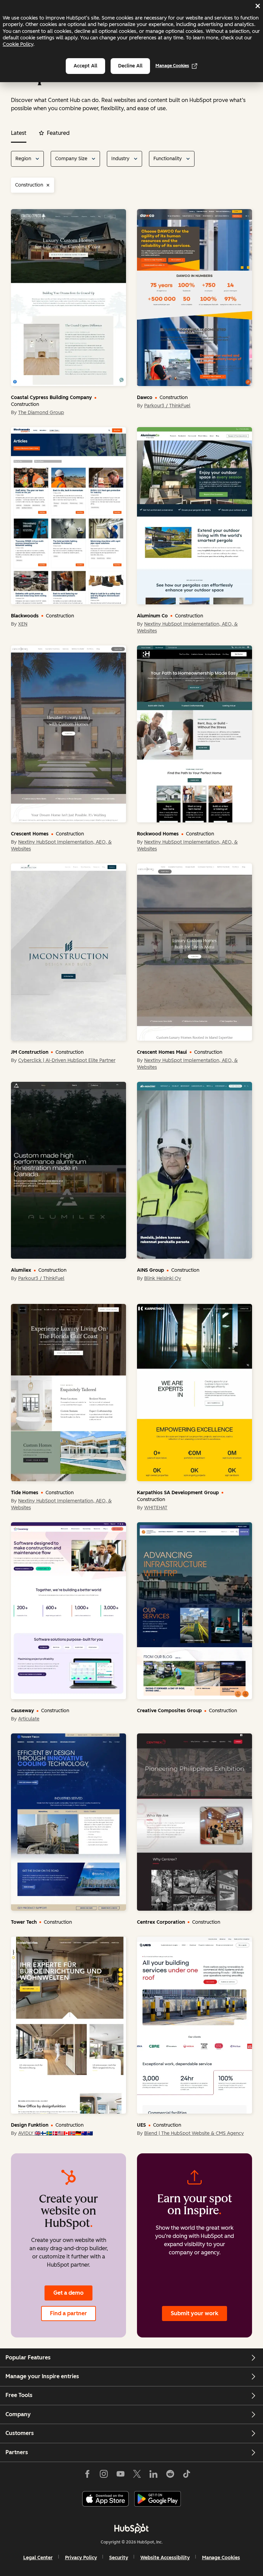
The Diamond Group (41, 413)
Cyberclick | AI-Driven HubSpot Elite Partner (67, 1060)
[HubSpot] (131, 2528)
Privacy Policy (81, 2558)
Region (23, 159)
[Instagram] (104, 2474)
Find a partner (68, 2313)
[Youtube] (120, 2474)
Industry (120, 159)
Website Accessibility (165, 2558)
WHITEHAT (156, 1508)
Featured (58, 133)
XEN (23, 624)
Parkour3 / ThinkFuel (167, 406)
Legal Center (38, 2558)
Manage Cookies (172, 66)
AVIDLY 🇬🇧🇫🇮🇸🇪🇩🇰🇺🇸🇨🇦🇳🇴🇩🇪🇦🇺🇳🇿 (55, 2133)
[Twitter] (137, 2474)
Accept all (85, 66)
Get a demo (68, 2293)
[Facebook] (87, 2474)
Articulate (29, 1719)
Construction (29, 185)
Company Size (71, 159)
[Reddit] (170, 2474)
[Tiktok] (187, 2474)
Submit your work (195, 2313)
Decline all (130, 66)
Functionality (168, 159)
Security (119, 2558)
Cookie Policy (18, 44)
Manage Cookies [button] (221, 2558)
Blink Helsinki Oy (163, 1278)
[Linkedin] (153, 2474)
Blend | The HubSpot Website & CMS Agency (194, 2133)
